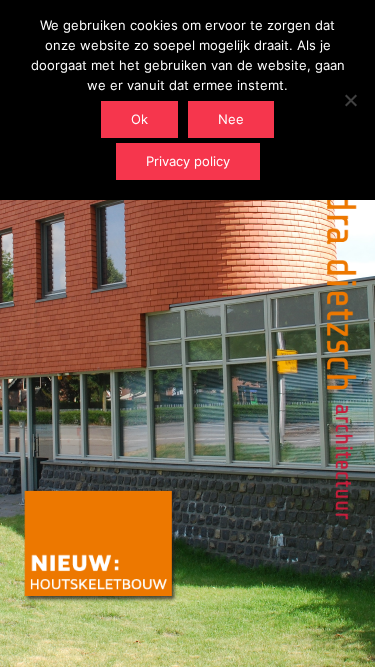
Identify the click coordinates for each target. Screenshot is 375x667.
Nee (231, 119)
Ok (139, 119)
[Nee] (350, 100)
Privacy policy (188, 161)
